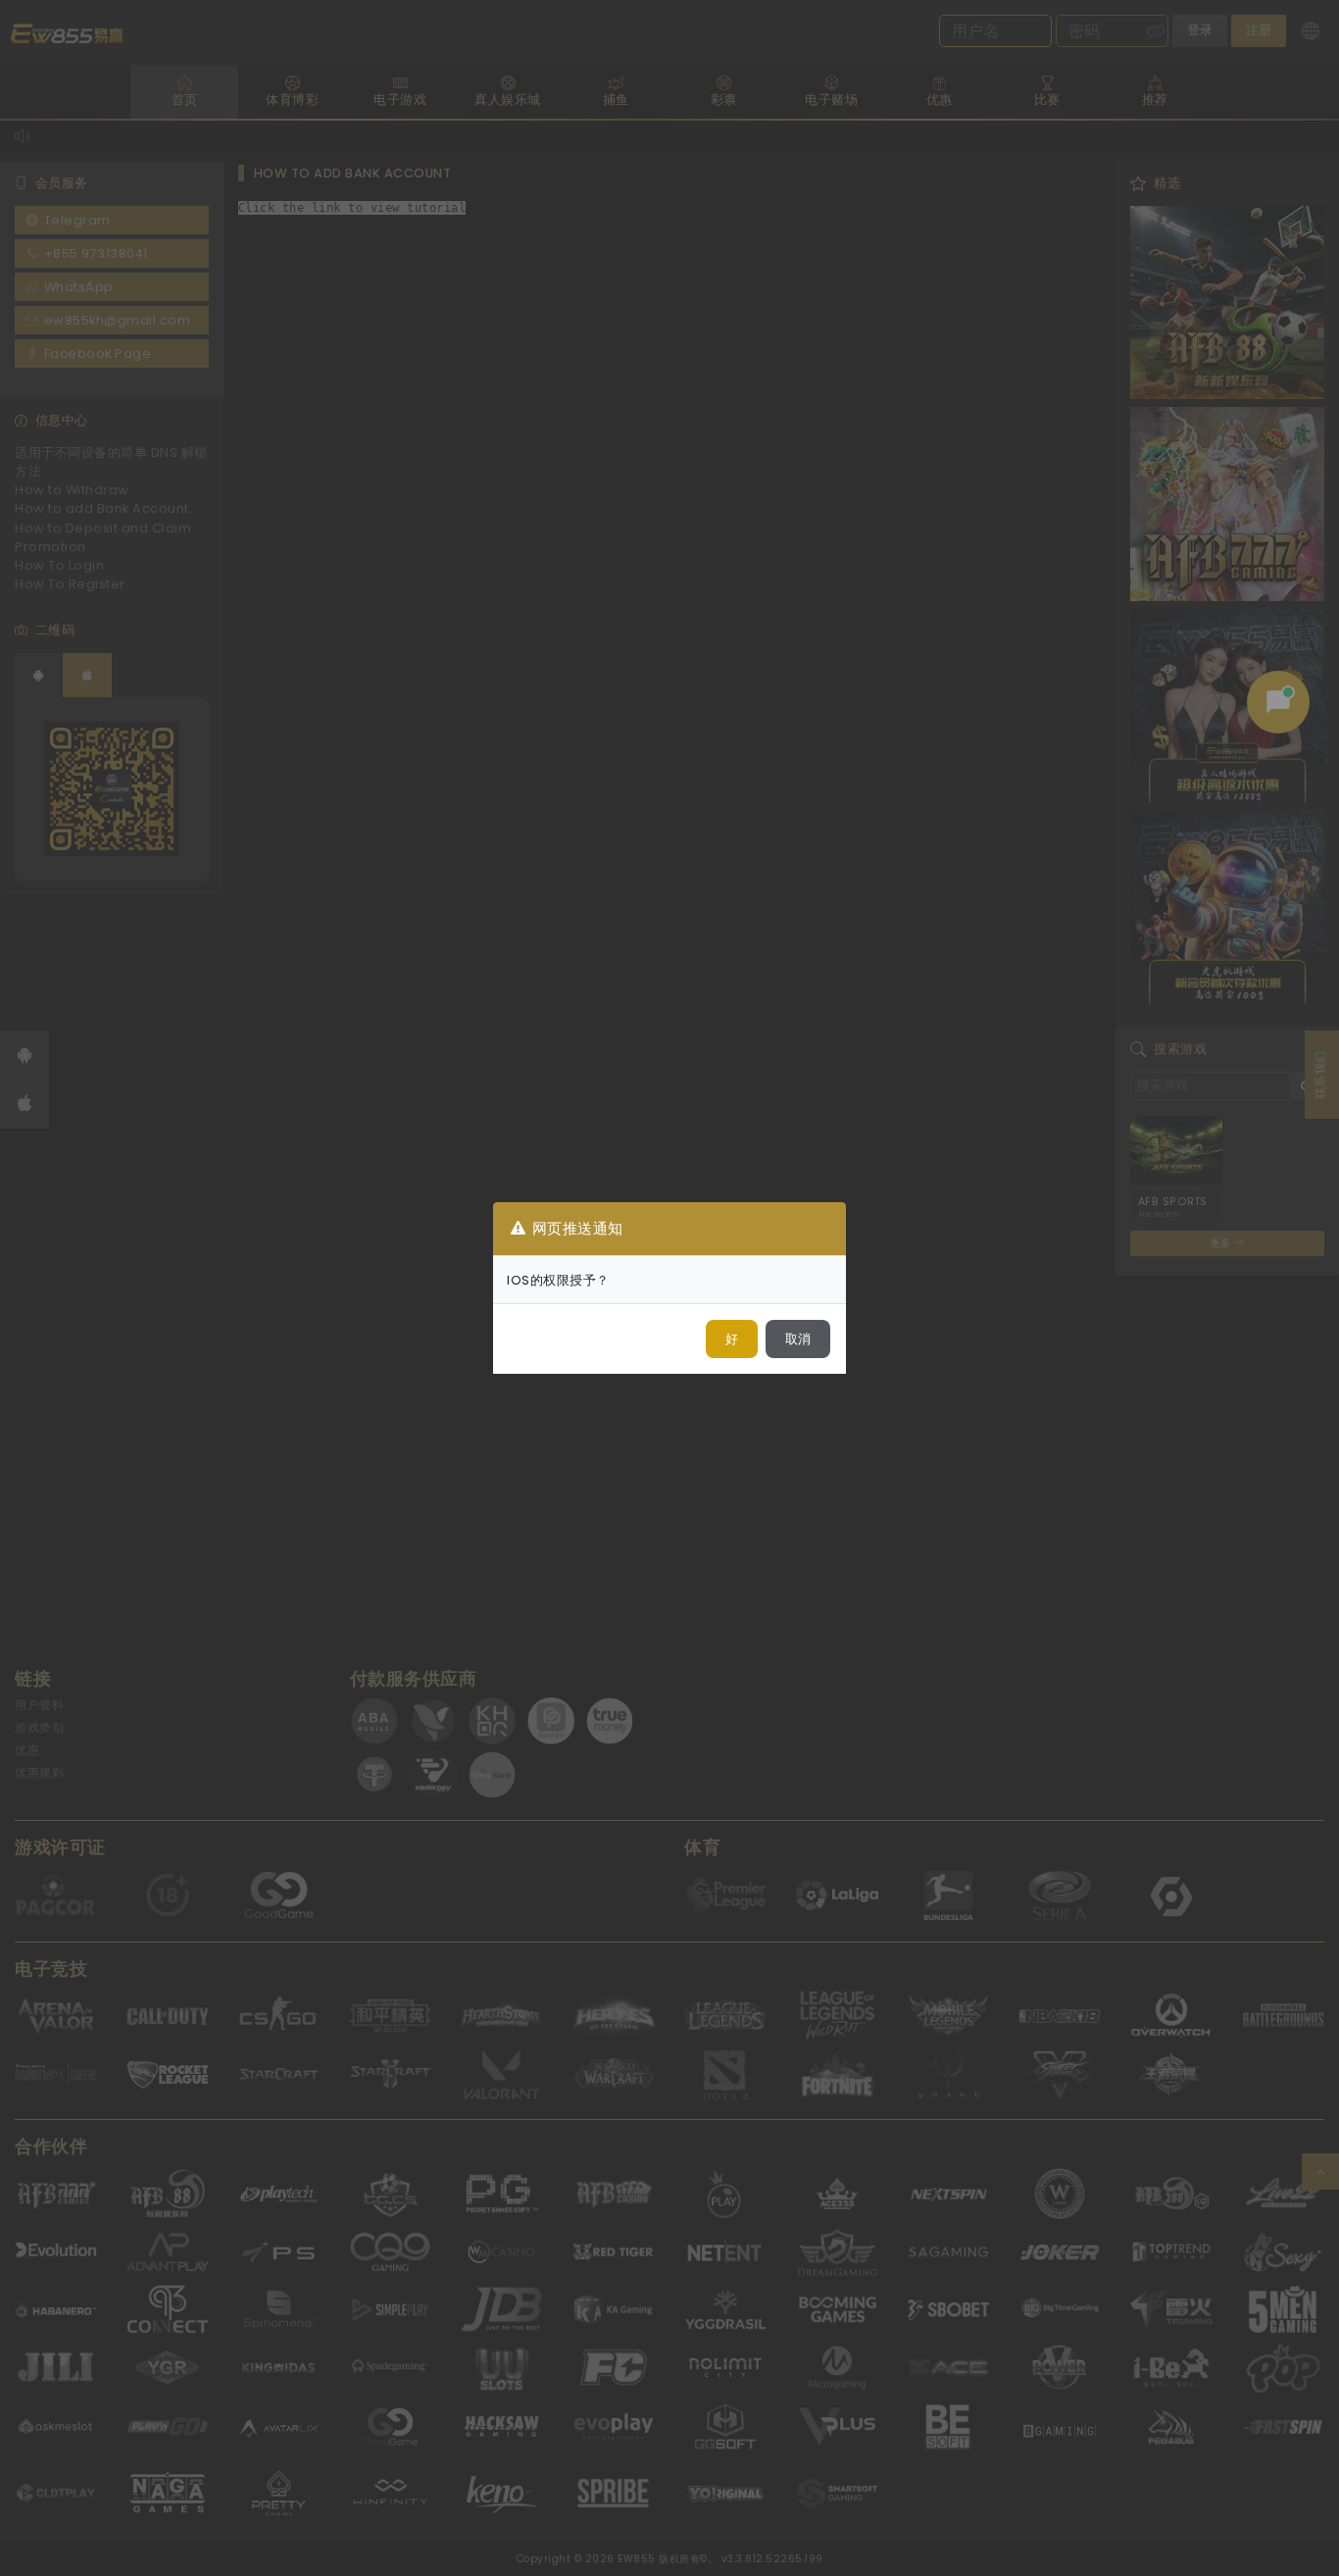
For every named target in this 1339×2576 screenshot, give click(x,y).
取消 (798, 1339)
